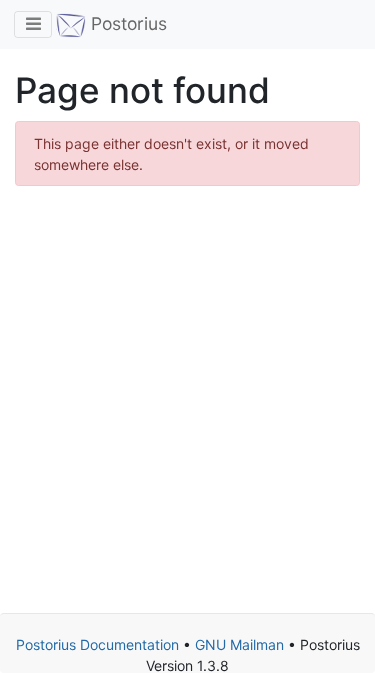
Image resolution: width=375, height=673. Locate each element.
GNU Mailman (239, 644)
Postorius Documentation (97, 644)
